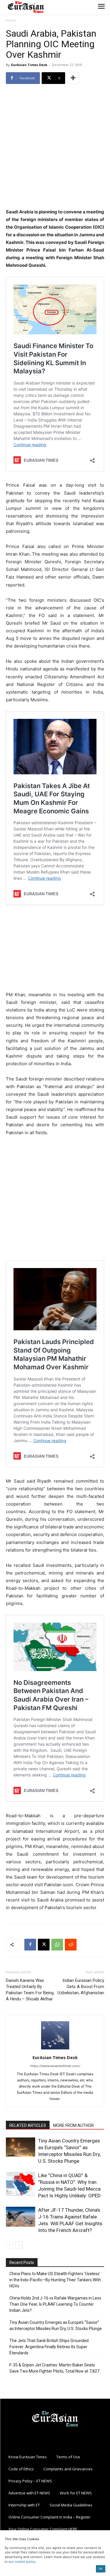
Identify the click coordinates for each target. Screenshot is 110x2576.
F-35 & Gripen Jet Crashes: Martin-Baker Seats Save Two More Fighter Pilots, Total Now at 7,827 (54, 2368)
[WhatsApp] (57, 1945)
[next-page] (19, 2245)
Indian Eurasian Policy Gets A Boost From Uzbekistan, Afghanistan (81, 1987)
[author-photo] (55, 2049)
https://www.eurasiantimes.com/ (55, 2066)
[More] (73, 78)
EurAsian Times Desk (29, 65)
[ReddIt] (71, 1945)
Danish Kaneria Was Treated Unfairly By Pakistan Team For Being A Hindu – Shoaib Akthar (30, 1990)
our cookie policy (22, 2562)
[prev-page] (10, 2245)
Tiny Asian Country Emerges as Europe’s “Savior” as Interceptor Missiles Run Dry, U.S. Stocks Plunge (56, 2325)
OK (100, 2569)
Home (11, 20)
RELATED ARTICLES (28, 2125)
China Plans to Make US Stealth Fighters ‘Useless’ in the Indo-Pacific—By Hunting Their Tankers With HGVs (55, 2280)
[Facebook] (30, 1945)
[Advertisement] (55, 147)
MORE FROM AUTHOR (73, 2125)
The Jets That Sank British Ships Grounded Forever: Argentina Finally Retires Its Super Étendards (49, 2347)
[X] (44, 1945)
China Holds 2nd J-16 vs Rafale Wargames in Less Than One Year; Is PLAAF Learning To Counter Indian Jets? (55, 2304)
